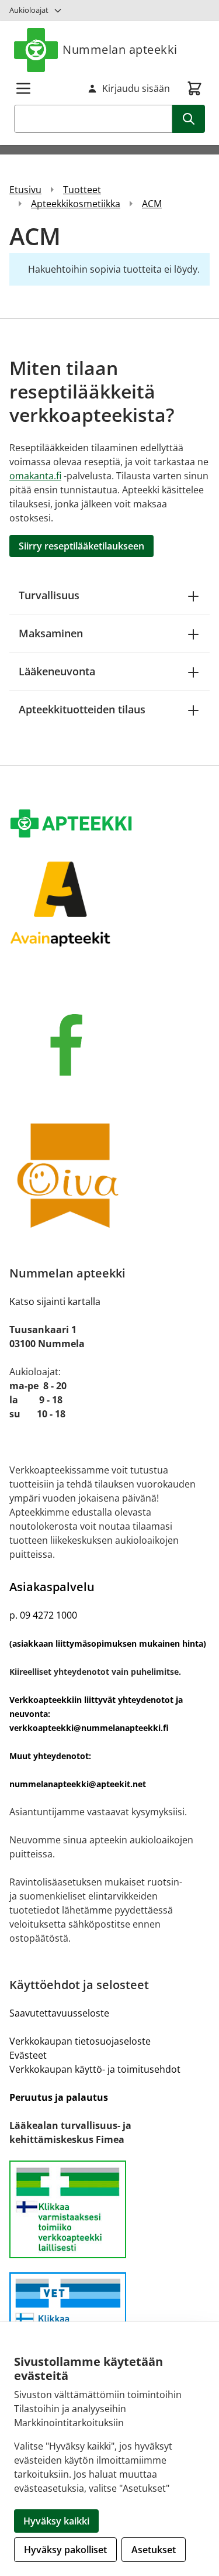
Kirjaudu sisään (136, 88)
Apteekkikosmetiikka (76, 204)
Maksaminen (51, 633)
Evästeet (28, 2055)
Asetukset (154, 2550)
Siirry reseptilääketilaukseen (81, 546)
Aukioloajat (29, 10)
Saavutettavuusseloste (59, 2013)
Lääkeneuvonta (57, 671)
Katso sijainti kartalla (55, 1301)
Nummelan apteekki (120, 49)
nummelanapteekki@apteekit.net (78, 1784)
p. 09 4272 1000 (43, 1615)
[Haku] (189, 119)
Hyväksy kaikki (56, 2521)
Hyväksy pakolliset (65, 2550)
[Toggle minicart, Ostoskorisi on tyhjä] (194, 88)
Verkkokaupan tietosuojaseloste (80, 2041)
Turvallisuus (49, 595)
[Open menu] (23, 88)
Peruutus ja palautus (59, 2097)
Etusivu (25, 190)
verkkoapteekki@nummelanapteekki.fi (89, 1728)
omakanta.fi (35, 476)
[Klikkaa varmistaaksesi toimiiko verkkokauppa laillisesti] (109, 2210)
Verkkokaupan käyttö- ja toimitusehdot (95, 2069)
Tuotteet (82, 190)
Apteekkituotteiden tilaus (82, 709)
